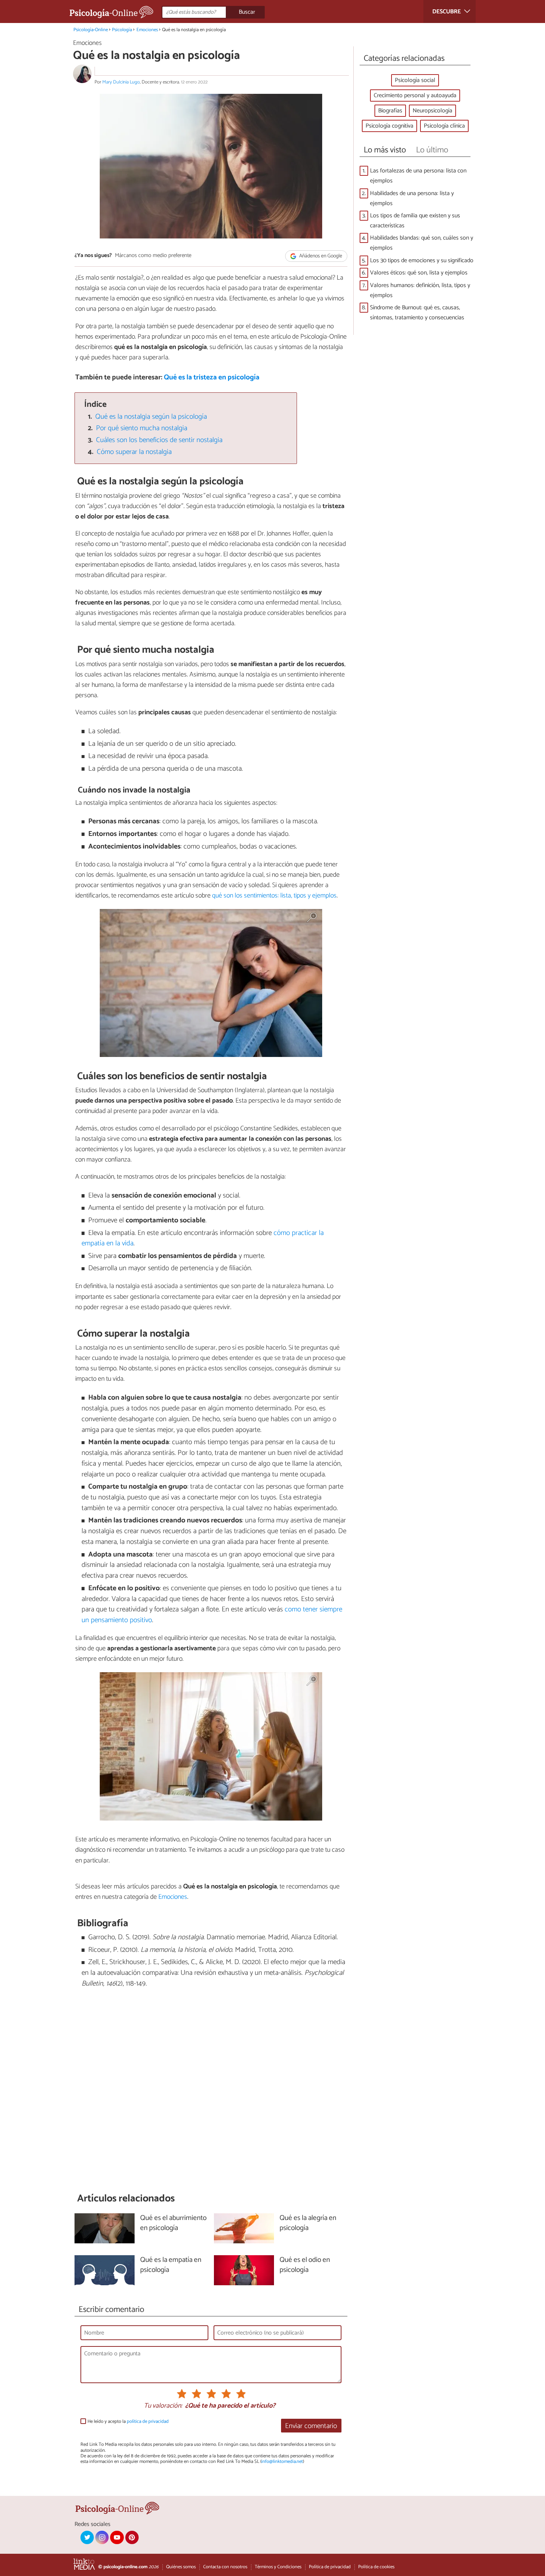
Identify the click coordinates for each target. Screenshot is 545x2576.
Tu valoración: (163, 2406)
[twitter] (87, 2537)
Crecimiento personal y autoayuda (415, 95)
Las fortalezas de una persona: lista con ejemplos (418, 176)
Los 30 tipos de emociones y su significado (422, 261)
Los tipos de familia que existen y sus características (415, 221)
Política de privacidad (330, 2567)
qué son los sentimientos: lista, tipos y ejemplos (274, 896)
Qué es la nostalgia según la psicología (151, 417)
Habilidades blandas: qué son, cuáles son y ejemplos (422, 243)
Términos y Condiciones (278, 2567)
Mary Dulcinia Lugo (121, 82)
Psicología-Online (91, 30)
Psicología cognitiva (389, 126)
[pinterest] (132, 2537)
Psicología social (415, 80)
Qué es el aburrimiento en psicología (173, 2223)
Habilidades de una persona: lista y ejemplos (412, 198)
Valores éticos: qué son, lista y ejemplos (419, 273)
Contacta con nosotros (225, 2567)
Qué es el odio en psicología (305, 2265)
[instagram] (102, 2537)
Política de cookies (376, 2567)
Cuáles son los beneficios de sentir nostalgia (159, 440)
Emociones (147, 30)
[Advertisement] (211, 2091)
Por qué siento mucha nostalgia (142, 428)
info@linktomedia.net (282, 2462)
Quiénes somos (181, 2567)
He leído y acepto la (128, 2422)
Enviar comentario (311, 2426)
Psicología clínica (444, 126)
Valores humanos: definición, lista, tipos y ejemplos (420, 290)
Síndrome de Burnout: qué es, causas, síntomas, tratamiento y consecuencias (417, 313)
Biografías (390, 111)
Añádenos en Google (320, 256)
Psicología (122, 30)
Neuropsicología (432, 111)
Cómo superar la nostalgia (134, 452)
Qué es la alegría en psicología (308, 2223)
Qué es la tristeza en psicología (212, 377)
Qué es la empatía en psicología (171, 2265)
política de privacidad (148, 2422)
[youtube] (117, 2537)
